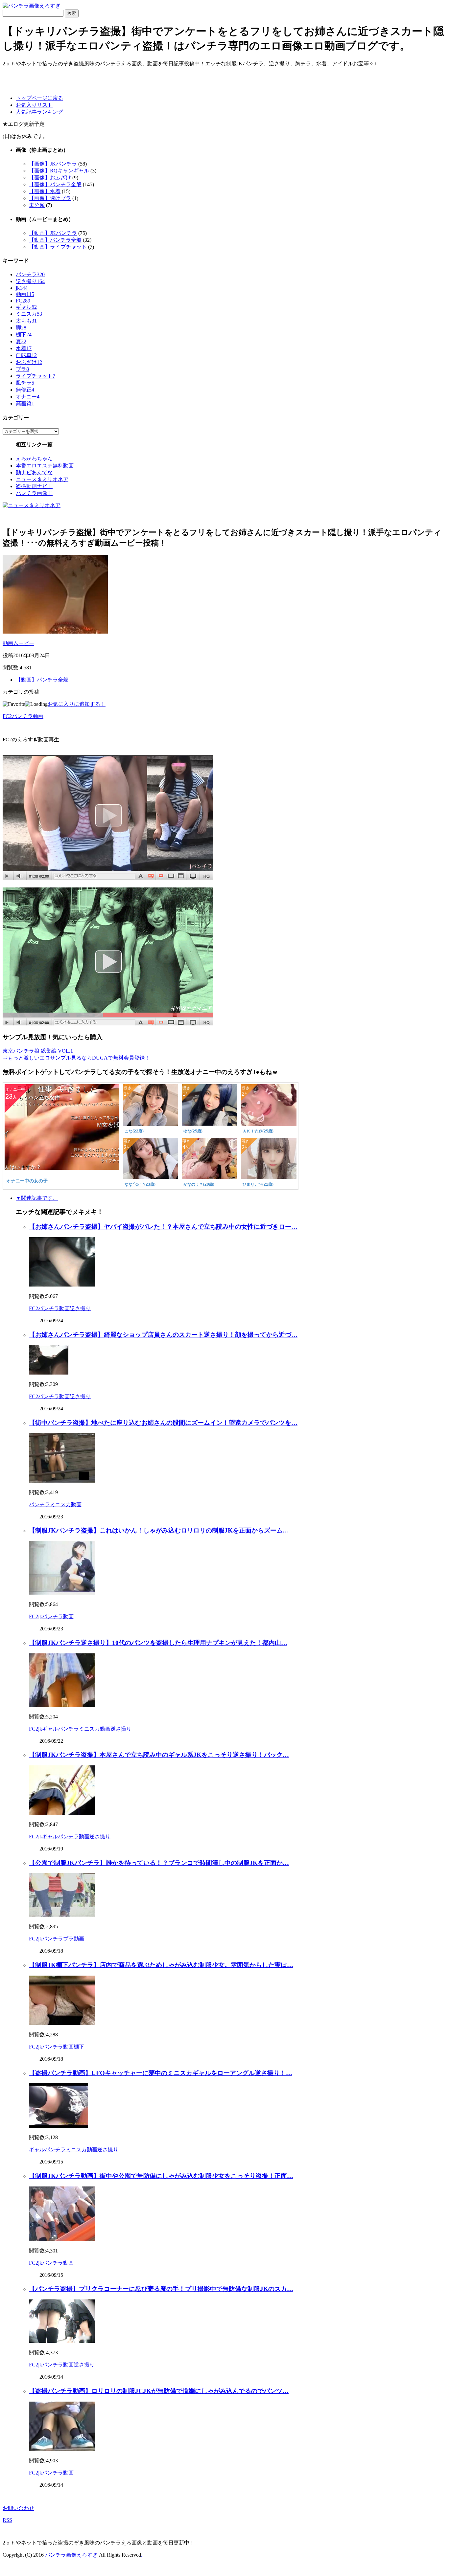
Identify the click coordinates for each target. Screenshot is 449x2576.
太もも (26, 321)
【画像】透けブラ (50, 198)
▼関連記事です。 (37, 1198)
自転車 (26, 355)
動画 (25, 294)
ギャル (26, 307)
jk (22, 288)
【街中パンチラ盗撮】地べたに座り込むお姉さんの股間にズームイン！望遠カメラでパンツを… (163, 1423)
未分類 (37, 205)
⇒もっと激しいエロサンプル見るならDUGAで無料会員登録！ (76, 1058)
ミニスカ (29, 314)
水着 (24, 348)
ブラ (22, 369)
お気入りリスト (34, 105)
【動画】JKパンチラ (53, 233)
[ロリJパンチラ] (108, 878)
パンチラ (30, 274)
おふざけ (29, 362)
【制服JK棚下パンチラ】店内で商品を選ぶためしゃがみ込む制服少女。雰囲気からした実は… (161, 1965)
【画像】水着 (45, 191)
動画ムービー (18, 643)
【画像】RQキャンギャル (59, 171)
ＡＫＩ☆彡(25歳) (258, 1131)
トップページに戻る (39, 98)
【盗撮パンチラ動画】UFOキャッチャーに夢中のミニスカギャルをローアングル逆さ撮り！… (161, 2073)
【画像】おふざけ (50, 178)
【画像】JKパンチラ (53, 164)
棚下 (24, 335)
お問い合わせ (18, 2508)
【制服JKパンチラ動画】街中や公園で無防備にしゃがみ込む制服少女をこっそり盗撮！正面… (161, 2176)
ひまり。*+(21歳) (258, 1184)
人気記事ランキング (39, 112)
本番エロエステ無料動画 (45, 466)
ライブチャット (35, 376)
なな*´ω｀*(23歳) (140, 1184)
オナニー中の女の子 (27, 1181)
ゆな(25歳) (193, 1131)
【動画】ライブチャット (58, 247)
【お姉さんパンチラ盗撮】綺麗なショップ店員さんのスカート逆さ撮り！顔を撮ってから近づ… (163, 1335)
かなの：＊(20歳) (199, 1184)
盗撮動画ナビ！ (34, 486)
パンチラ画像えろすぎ (71, 2555)
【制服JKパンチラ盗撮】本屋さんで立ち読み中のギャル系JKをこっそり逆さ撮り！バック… (159, 1755)
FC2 (23, 301)
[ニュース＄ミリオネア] (32, 505)
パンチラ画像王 (34, 493)
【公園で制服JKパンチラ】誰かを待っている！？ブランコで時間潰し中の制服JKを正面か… (159, 1863)
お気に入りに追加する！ (77, 704)
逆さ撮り (30, 281)
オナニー (28, 397)
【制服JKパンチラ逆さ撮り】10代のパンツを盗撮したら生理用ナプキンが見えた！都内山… (158, 1643)
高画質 (25, 403)
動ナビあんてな (34, 472)
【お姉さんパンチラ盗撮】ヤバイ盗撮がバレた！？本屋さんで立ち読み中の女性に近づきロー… (163, 1227)
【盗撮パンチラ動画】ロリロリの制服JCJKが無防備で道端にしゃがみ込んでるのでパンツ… (159, 2391)
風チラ (25, 383)
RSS (7, 2520)
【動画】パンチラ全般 (55, 240)
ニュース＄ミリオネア (42, 479)
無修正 (25, 390)
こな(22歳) (134, 1131)
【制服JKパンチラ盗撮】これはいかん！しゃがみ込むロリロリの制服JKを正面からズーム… (159, 1530)
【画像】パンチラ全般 (55, 184)
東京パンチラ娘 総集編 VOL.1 (38, 1051)
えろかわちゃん (34, 459)
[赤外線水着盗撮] (108, 1024)
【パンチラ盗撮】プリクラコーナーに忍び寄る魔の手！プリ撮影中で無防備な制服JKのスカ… (161, 2289)
